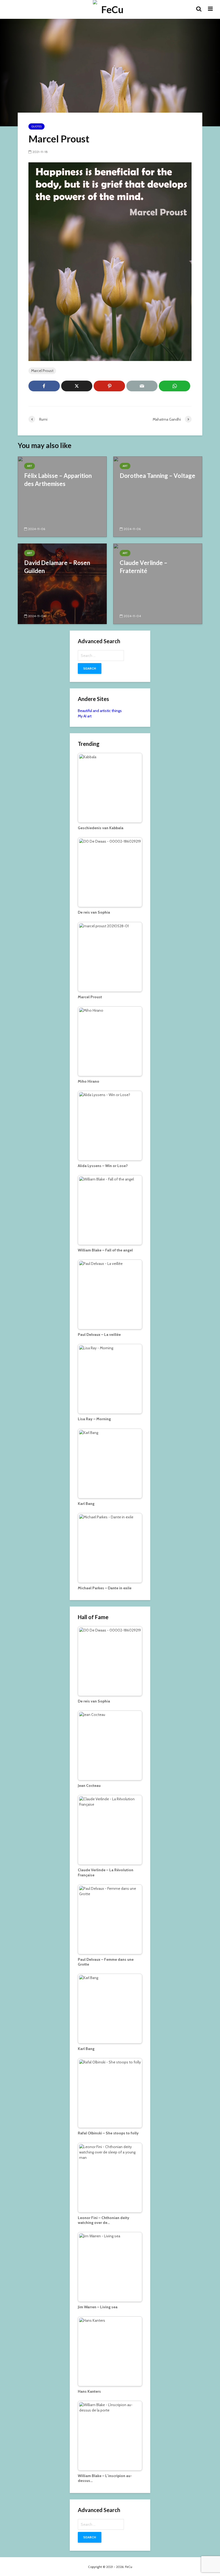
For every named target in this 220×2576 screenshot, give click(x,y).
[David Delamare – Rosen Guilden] (62, 583)
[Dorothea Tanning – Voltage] (158, 496)
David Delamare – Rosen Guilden (57, 567)
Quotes (36, 126)
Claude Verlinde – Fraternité (144, 567)
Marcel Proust (42, 371)
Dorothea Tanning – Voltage (157, 476)
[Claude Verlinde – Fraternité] (158, 583)
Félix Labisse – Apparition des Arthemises (58, 480)
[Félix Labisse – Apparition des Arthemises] (62, 496)
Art (30, 466)
